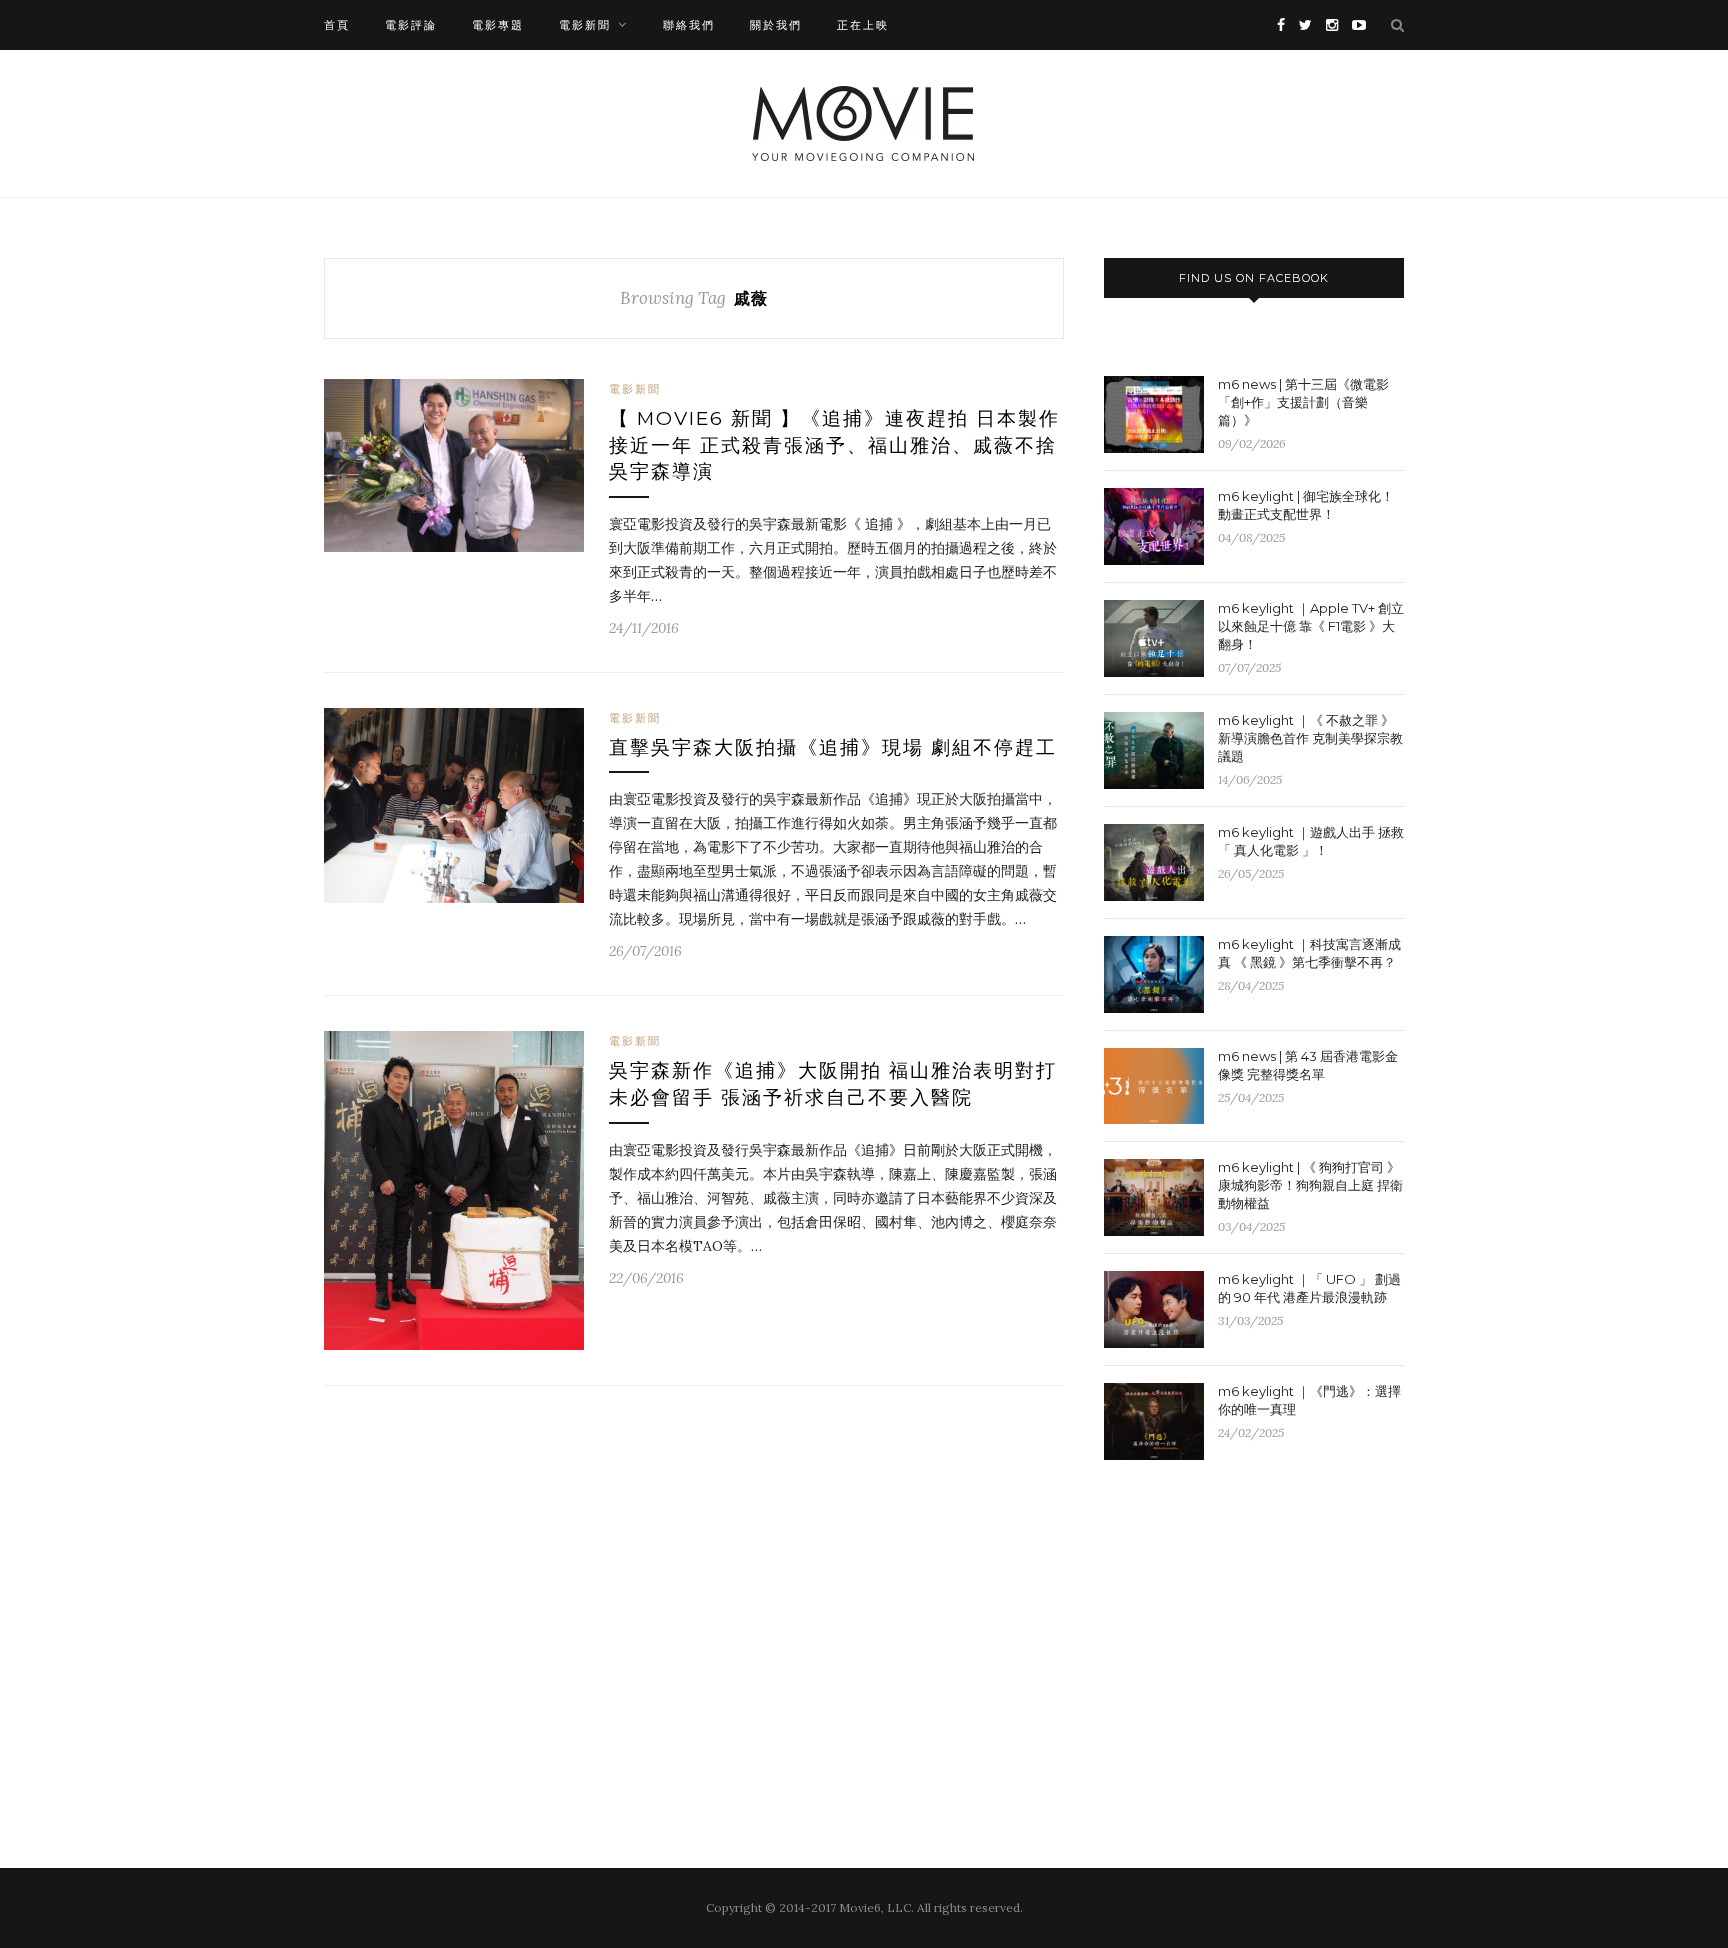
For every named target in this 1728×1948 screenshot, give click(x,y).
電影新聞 (585, 25)
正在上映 (863, 25)
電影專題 (498, 25)
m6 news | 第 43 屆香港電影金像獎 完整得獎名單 (1308, 1065)
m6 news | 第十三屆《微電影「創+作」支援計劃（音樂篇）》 (1303, 402)
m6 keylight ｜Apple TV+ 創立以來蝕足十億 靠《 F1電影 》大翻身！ (1311, 626)
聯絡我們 (689, 25)
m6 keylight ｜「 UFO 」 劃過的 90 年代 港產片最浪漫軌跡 (1309, 1288)
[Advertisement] (1272, 1639)
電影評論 (411, 25)
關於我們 (776, 25)
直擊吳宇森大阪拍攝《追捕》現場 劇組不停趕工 (833, 747)
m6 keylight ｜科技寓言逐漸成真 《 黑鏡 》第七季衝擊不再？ (1309, 953)
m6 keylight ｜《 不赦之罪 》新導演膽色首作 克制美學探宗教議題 (1310, 738)
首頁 (337, 25)
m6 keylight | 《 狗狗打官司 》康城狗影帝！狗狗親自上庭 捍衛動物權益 (1310, 1185)
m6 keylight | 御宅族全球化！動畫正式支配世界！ (1306, 505)
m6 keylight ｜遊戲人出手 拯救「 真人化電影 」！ (1311, 841)
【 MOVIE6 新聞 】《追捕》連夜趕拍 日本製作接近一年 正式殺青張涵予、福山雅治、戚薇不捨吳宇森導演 (834, 445)
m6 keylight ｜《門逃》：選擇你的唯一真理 (1309, 1400)
